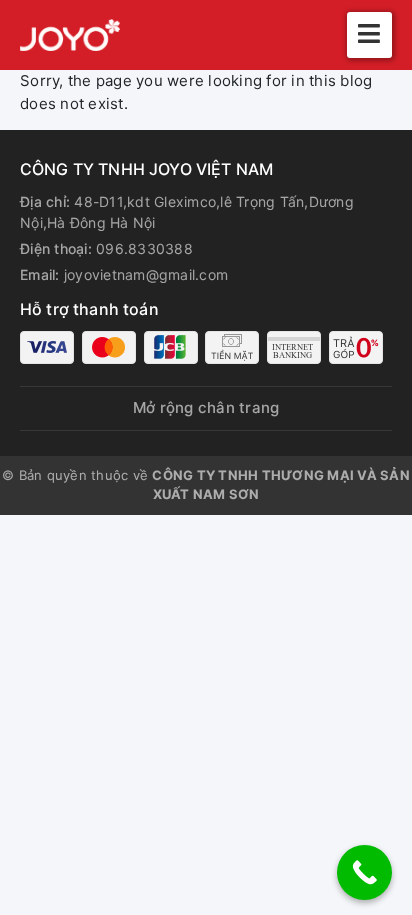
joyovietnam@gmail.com (146, 274)
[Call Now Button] (364, 872)
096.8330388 (144, 248)
